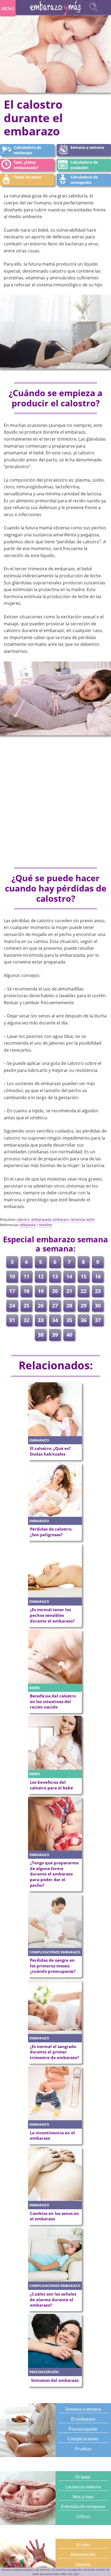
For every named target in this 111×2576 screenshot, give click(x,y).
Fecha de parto (28, 177)
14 (69, 1276)
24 (12, 1306)
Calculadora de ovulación (84, 165)
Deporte (83, 2565)
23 (98, 1291)
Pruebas (83, 2449)
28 (69, 1306)
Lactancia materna (83, 2487)
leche (90, 1219)
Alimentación (83, 2555)
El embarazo (83, 2419)
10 (12, 1276)
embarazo (61, 1219)
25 (26, 1306)
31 (12, 1320)
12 (41, 1276)
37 (98, 1320)
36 (84, 1320)
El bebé (83, 2477)
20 (55, 1291)
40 (69, 1335)
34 (55, 1320)
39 (55, 1335)
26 (41, 1306)
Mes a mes (83, 2497)
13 (55, 1276)
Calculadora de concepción (84, 180)
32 (26, 1320)
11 (26, 1276)
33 (41, 1320)
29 (84, 1306)
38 (41, 1335)
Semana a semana (87, 147)
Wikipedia (28, 1225)
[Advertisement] (55, 802)
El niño (83, 2545)
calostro (23, 1219)
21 (69, 1291)
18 (26, 1291)
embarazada (41, 1219)
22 (84, 1291)
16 (98, 1276)
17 (12, 1291)
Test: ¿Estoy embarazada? (26, 165)
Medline (46, 1225)
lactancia (78, 1219)
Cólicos (83, 2516)
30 (98, 1306)
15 (84, 1276)
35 (69, 1320)
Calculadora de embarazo (27, 150)
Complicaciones (83, 2439)
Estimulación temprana (83, 2507)
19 (41, 1291)
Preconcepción (83, 2429)
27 (55, 1306)
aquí (76, 2574)
